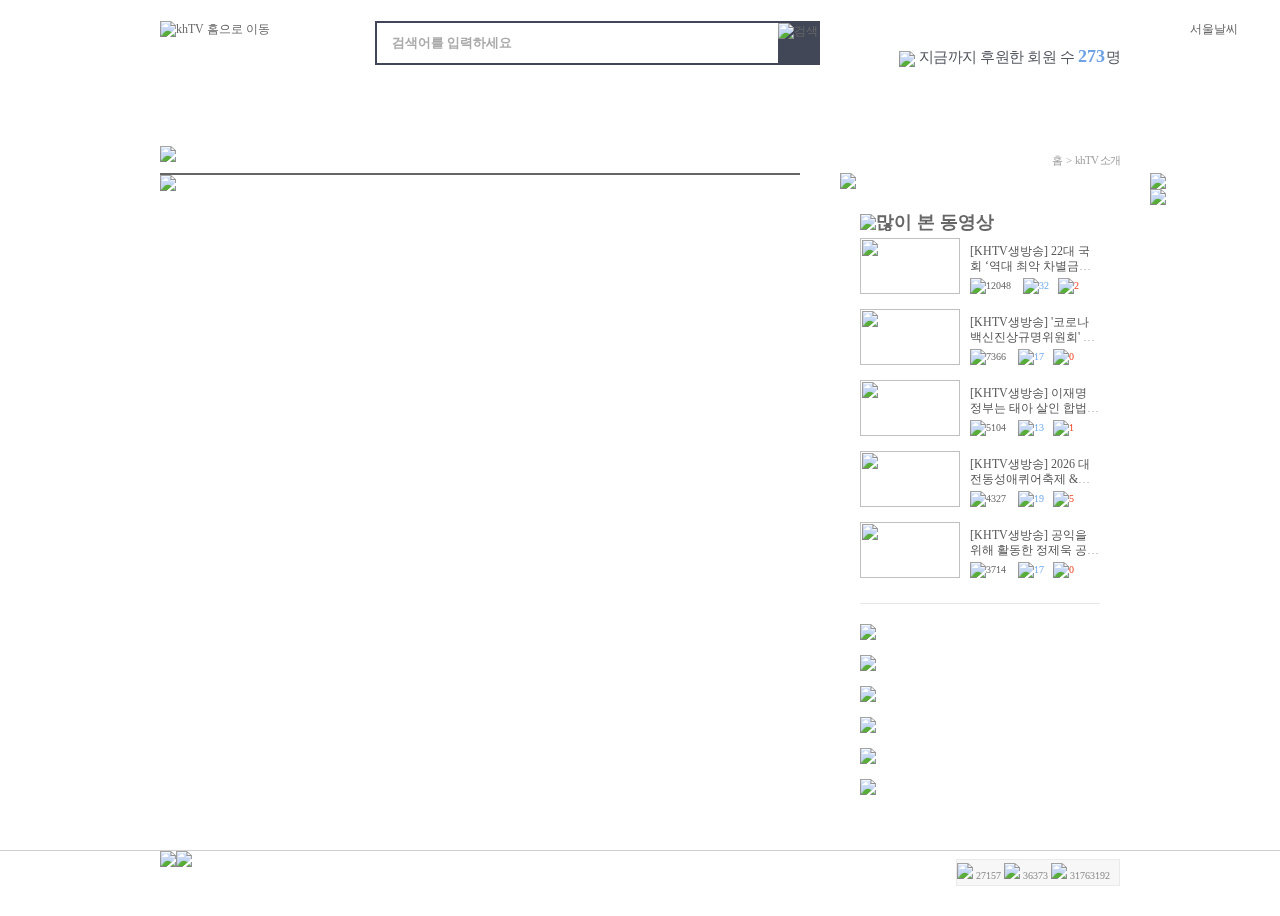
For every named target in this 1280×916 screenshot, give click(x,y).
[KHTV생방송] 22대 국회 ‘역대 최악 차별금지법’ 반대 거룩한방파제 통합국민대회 (1030, 273)
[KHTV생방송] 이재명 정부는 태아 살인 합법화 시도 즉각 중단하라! (1034, 408)
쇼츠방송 (564, 98)
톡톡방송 (664, 98)
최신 (301, 98)
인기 (386, 98)
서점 (756, 98)
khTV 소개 (920, 98)
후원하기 (1082, 98)
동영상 (209, 98)
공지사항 (1005, 98)
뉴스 (471, 98)
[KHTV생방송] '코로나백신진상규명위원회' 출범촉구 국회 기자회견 (1032, 337)
